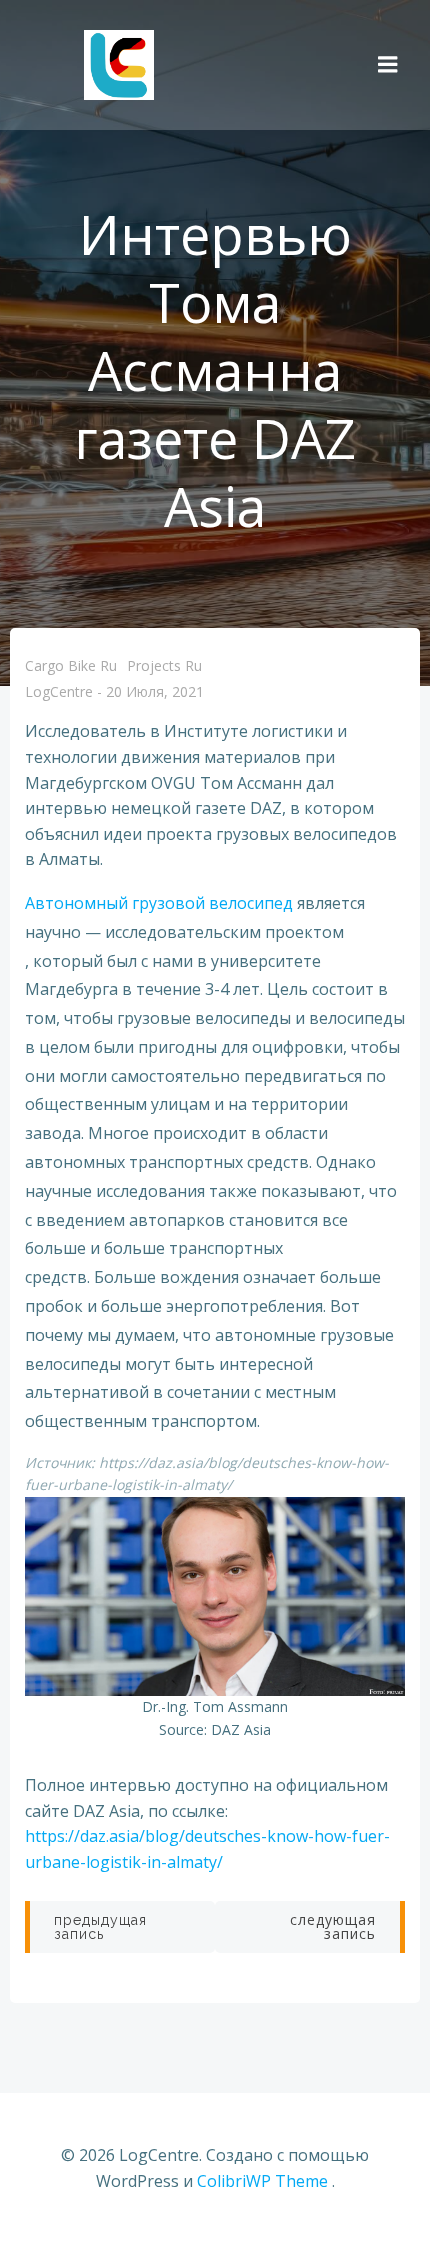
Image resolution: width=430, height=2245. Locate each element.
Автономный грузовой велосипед (159, 903)
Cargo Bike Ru (71, 665)
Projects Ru (164, 665)
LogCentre (59, 692)
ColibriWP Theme (262, 2181)
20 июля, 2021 (155, 692)
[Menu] (388, 65)
